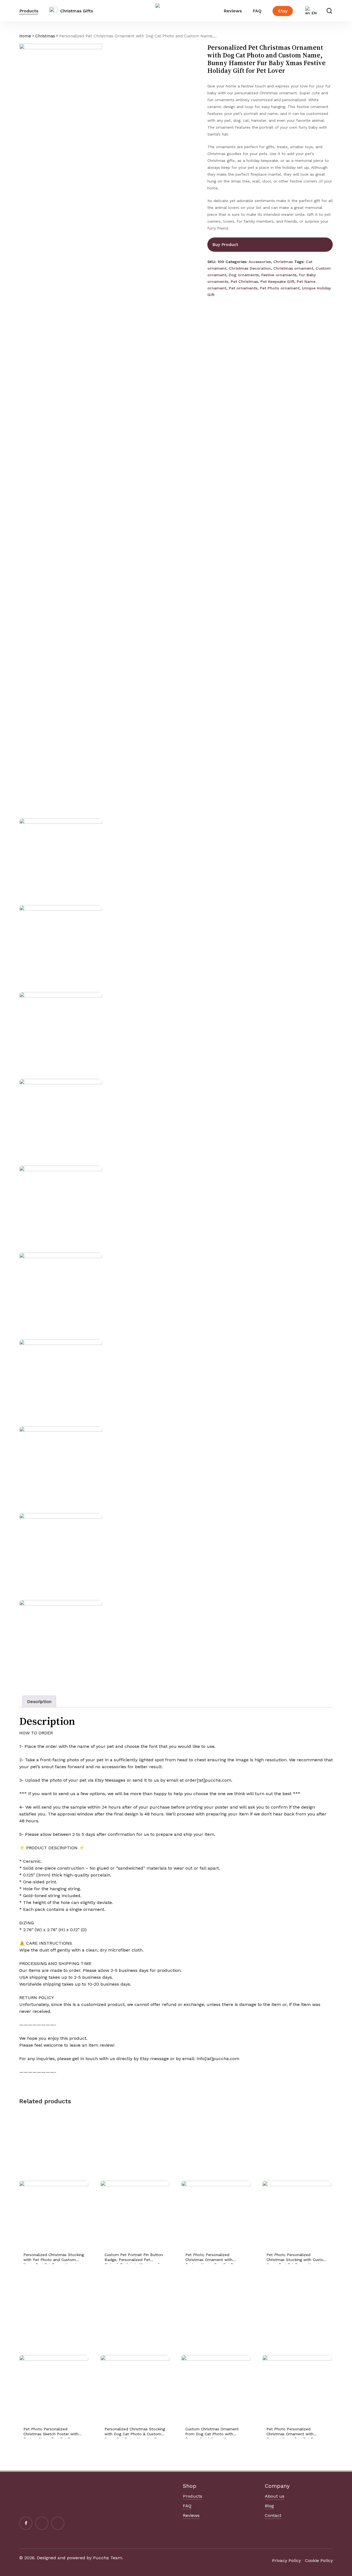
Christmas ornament (293, 268)
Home (25, 36)
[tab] (39, 1702)
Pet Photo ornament (280, 288)
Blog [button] (269, 2506)
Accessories (260, 262)
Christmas (45, 36)
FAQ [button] (187, 2506)
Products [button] (193, 2496)
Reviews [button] (191, 2515)
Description (39, 1702)
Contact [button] (273, 2515)
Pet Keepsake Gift (277, 281)
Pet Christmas (244, 281)
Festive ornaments (279, 275)
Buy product (225, 244)
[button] (286, 2560)
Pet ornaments (243, 288)
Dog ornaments (244, 275)
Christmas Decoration (250, 268)
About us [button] (275, 2496)
